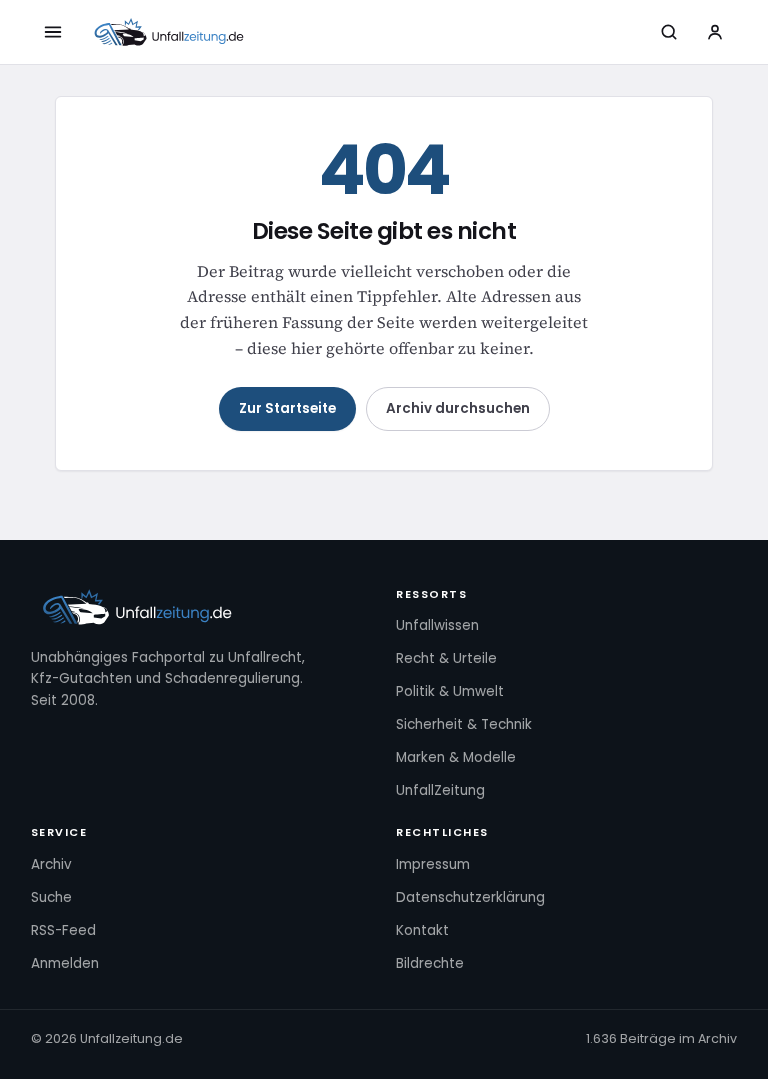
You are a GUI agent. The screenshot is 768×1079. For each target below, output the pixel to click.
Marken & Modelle (456, 757)
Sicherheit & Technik (464, 724)
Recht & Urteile (446, 658)
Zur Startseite (287, 408)
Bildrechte (430, 963)
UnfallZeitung (440, 790)
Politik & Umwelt (450, 691)
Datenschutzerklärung (470, 897)
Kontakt (422, 930)
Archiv (51, 864)
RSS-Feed (63, 930)
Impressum (433, 864)
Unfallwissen (437, 625)
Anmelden (65, 963)
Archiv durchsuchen (458, 408)
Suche (51, 897)
